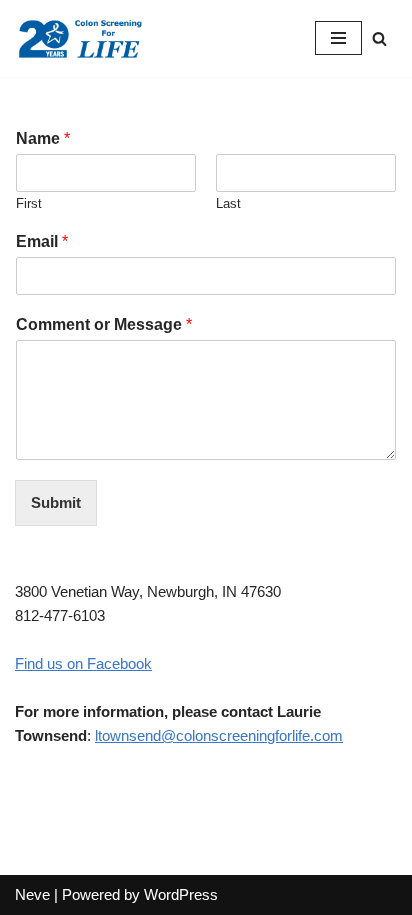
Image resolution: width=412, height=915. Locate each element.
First (29, 203)
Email (42, 241)
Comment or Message (104, 324)
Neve (32, 894)
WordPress (181, 894)
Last (228, 203)
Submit (56, 502)
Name (43, 138)
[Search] (379, 38)
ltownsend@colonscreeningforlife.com (219, 735)
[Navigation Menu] (338, 38)
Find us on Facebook (83, 663)
